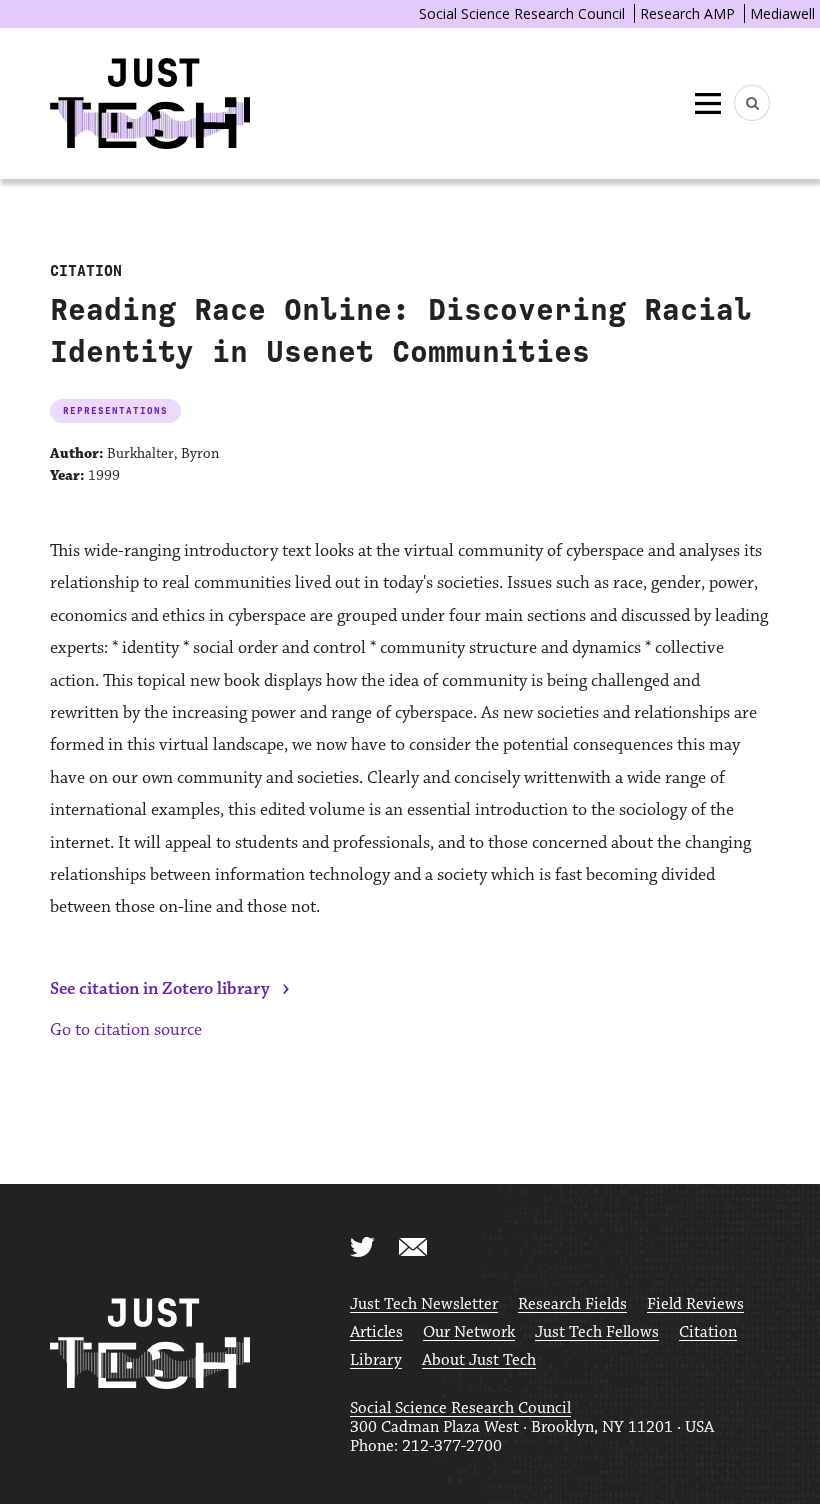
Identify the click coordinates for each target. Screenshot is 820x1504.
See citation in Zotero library (160, 989)
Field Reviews (695, 1304)
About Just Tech (479, 1360)
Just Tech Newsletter (424, 1304)
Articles (376, 1332)
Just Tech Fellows (597, 1332)
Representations (115, 410)
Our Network (469, 1332)
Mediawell (782, 13)
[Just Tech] (150, 103)
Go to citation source (126, 1030)
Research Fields (572, 1304)
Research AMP (687, 13)
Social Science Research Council (522, 13)
